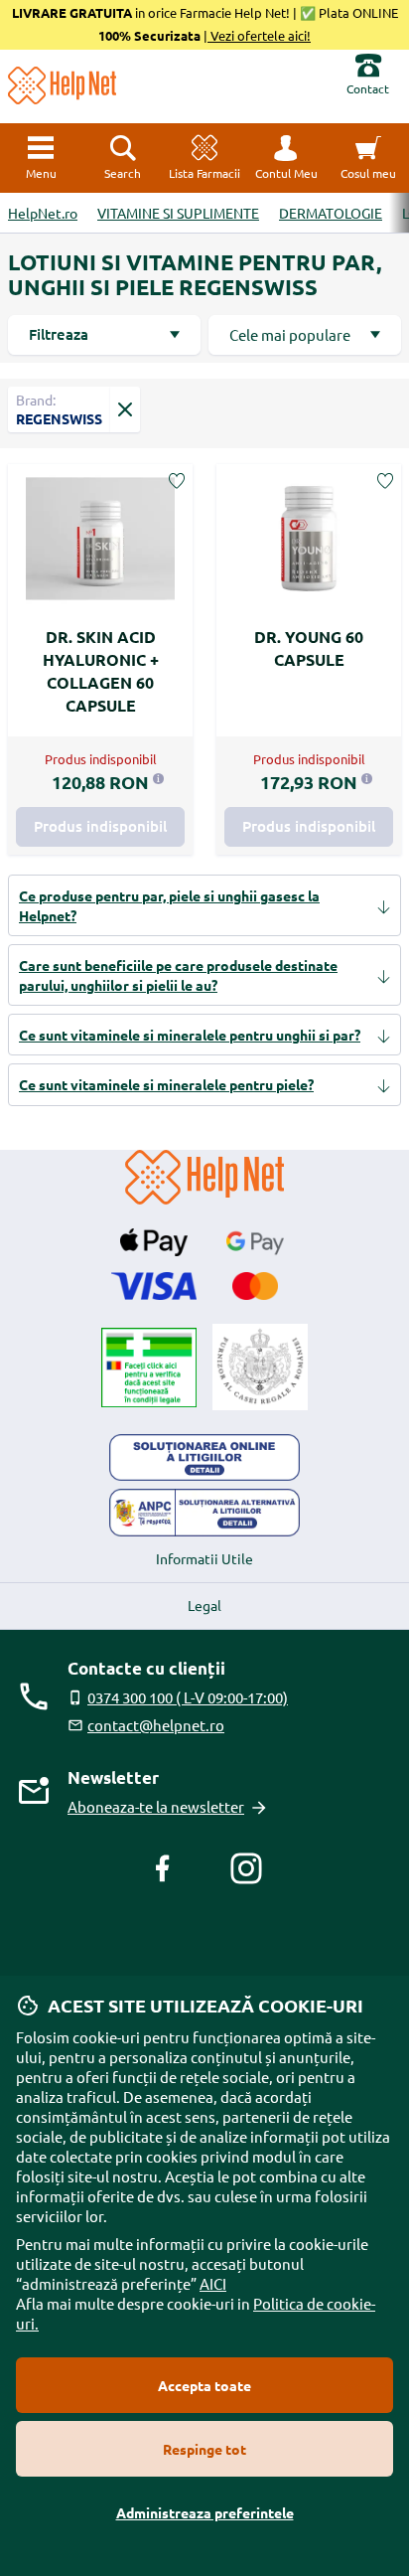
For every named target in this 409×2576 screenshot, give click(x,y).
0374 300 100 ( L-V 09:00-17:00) (188, 1697)
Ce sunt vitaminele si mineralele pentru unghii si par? (190, 1035)
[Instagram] (246, 1868)
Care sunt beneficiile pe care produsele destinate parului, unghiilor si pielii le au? (178, 975)
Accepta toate (204, 2385)
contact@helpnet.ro (156, 1725)
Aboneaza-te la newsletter (156, 1806)
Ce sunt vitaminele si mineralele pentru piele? (166, 1084)
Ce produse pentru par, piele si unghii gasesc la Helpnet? (169, 905)
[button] (286, 158)
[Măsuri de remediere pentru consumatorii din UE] (204, 1458)
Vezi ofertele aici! (259, 35)
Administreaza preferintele (205, 2512)
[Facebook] (163, 1868)
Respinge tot (204, 2449)
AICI (213, 2283)
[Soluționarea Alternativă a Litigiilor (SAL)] (204, 1513)
